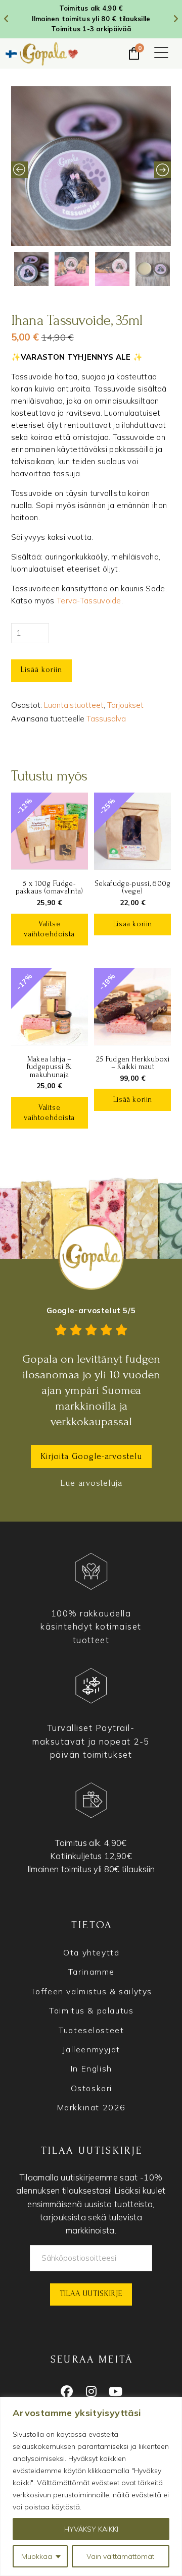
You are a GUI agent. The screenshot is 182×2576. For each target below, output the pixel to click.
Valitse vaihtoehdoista (49, 929)
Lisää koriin (41, 669)
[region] (91, 2486)
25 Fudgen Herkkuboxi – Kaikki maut (133, 1063)
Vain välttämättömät (120, 2556)
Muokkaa (37, 2556)
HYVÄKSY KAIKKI (91, 2529)
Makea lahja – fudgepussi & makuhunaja (50, 1067)
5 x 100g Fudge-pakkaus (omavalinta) (50, 887)
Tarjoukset (125, 705)
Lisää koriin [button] (133, 924)
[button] (161, 53)
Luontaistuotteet (74, 705)
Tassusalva (106, 719)
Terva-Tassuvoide (89, 601)
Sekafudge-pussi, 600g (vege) (132, 887)
